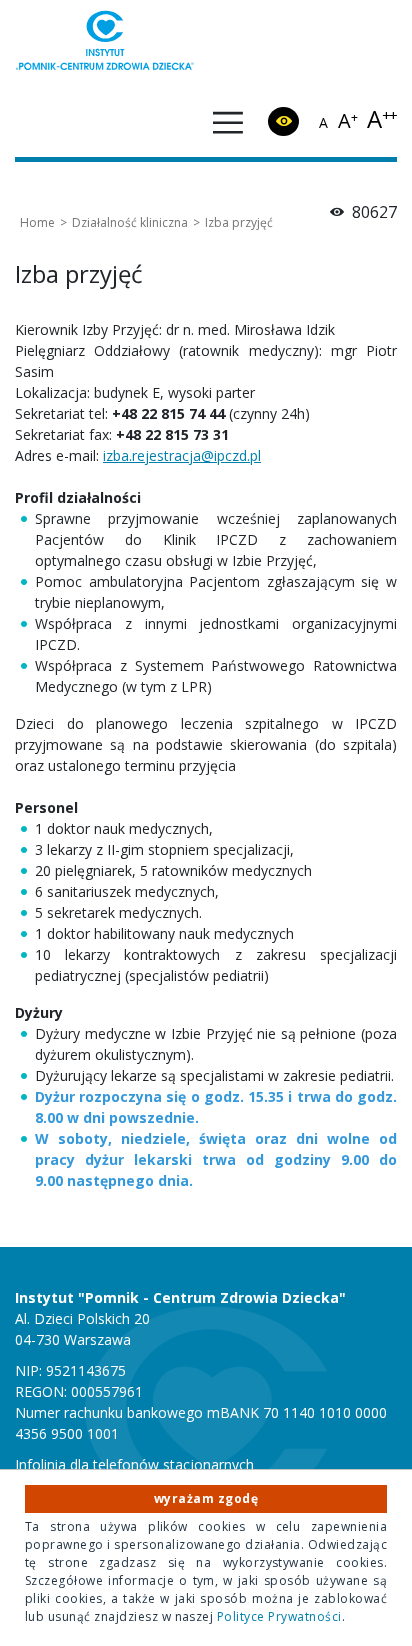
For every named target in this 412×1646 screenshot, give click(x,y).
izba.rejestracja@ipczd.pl (182, 455)
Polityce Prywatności (279, 1616)
